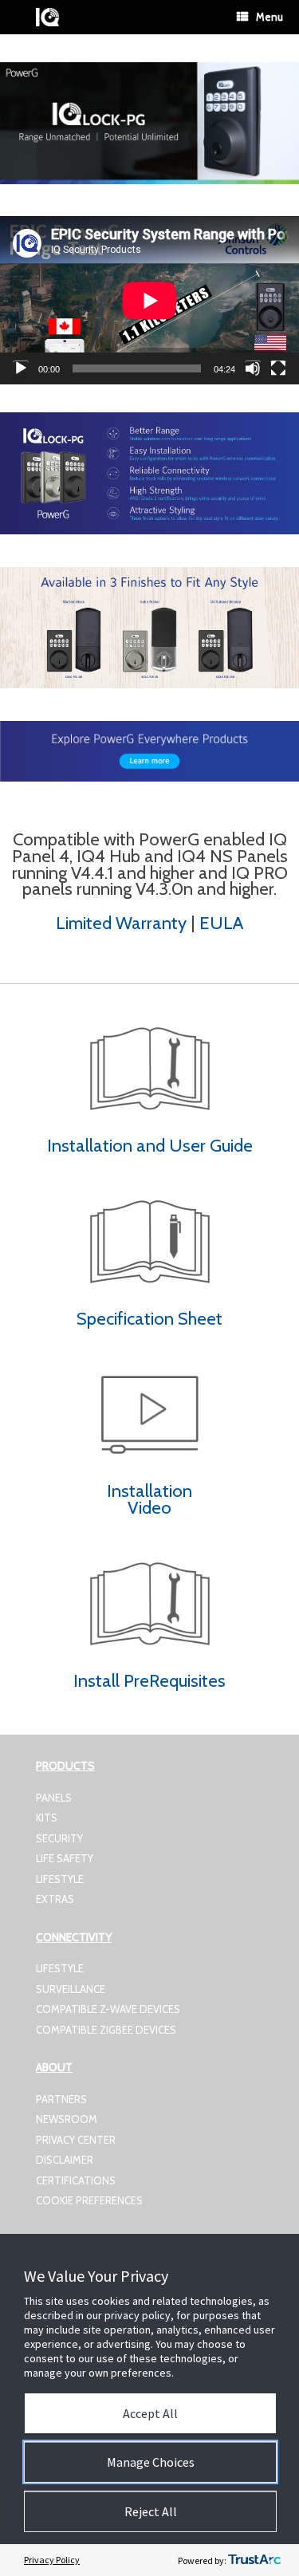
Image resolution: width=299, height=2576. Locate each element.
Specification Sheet (149, 1319)
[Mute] (253, 368)
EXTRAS (55, 1899)
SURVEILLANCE (71, 1989)
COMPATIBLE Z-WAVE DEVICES (108, 2009)
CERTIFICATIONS (76, 2180)
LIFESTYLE (60, 1879)
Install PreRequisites (149, 1681)
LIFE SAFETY (65, 1858)
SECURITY (59, 1838)
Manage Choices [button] (151, 2462)
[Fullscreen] (278, 368)
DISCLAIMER (65, 2160)
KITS (47, 1818)
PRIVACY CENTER (76, 2140)
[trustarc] (254, 2560)
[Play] (21, 368)
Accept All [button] (150, 2413)
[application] (149, 300)
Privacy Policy (52, 2560)
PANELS (54, 1798)
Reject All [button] (151, 2511)
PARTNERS (61, 2099)
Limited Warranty (123, 923)
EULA (221, 923)
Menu (269, 17)
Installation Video (149, 1499)
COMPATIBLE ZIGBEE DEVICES (106, 2030)
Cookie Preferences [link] (89, 2200)
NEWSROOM (67, 2119)
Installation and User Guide (150, 1146)
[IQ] (47, 17)
